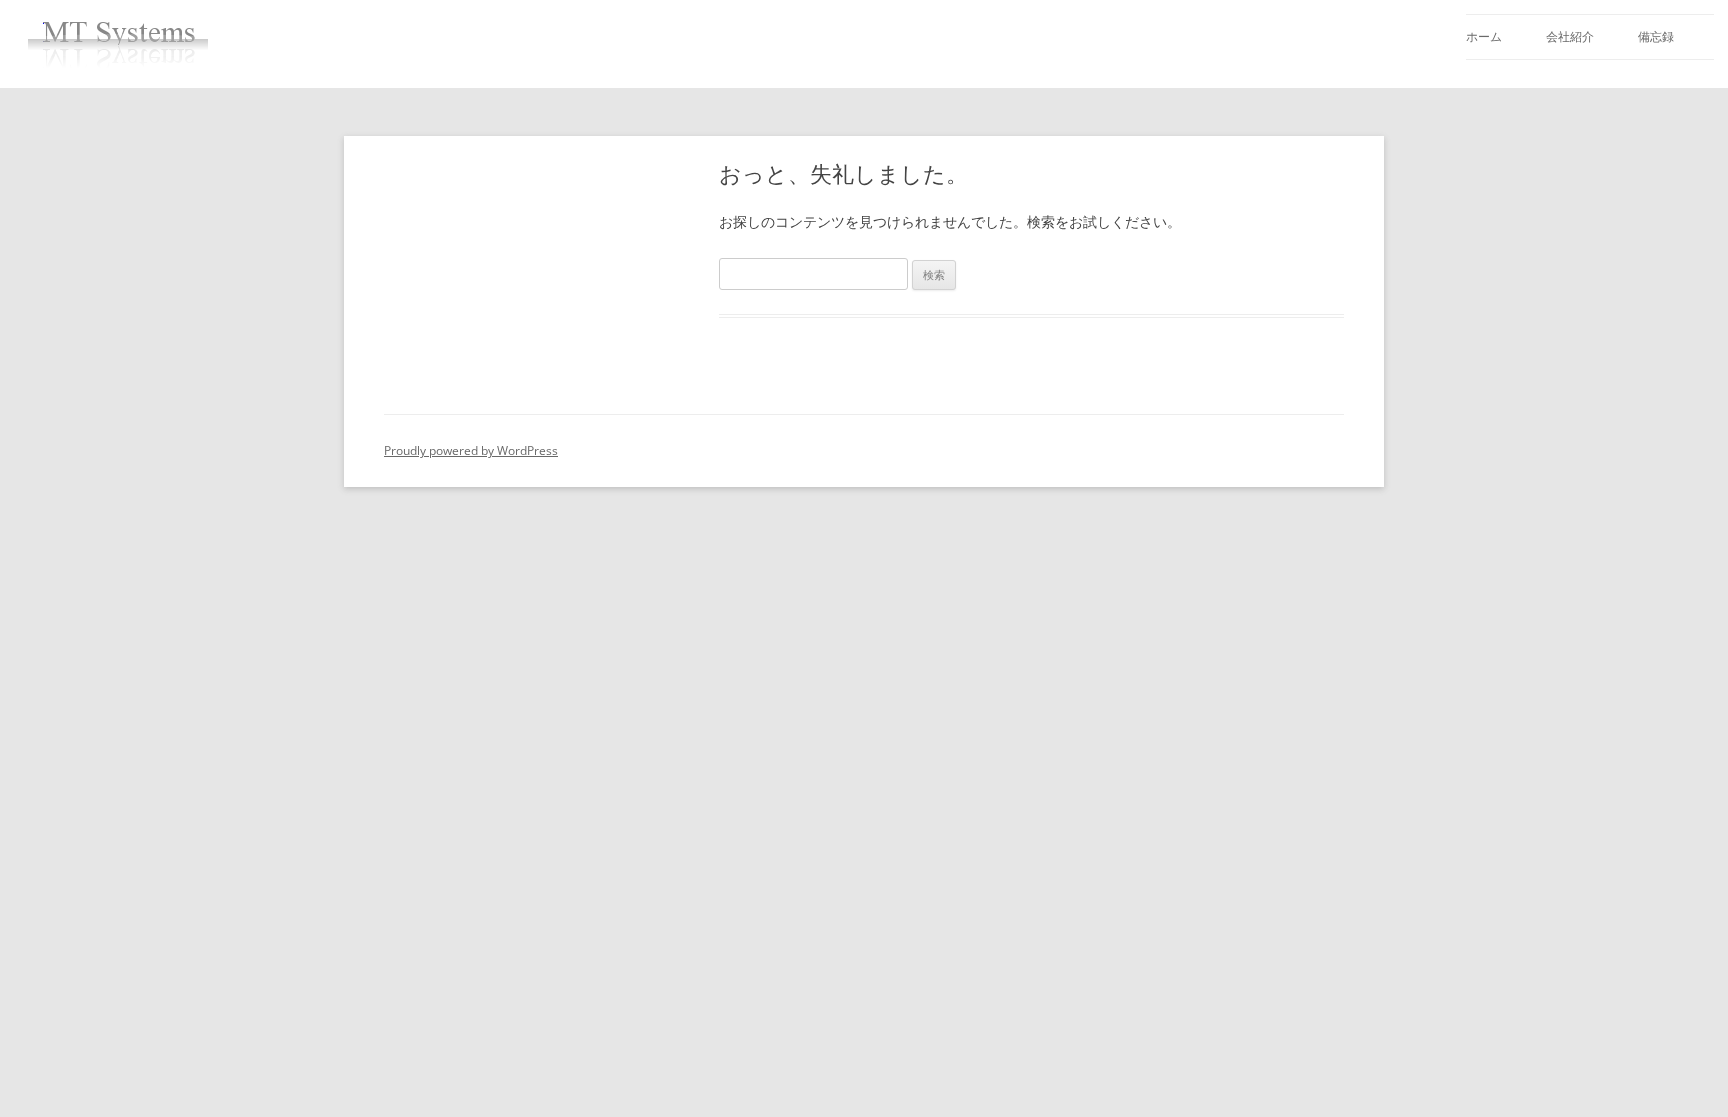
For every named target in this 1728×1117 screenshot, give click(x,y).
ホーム (1484, 36)
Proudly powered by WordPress (471, 450)
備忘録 (1656, 36)
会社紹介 (1570, 36)
